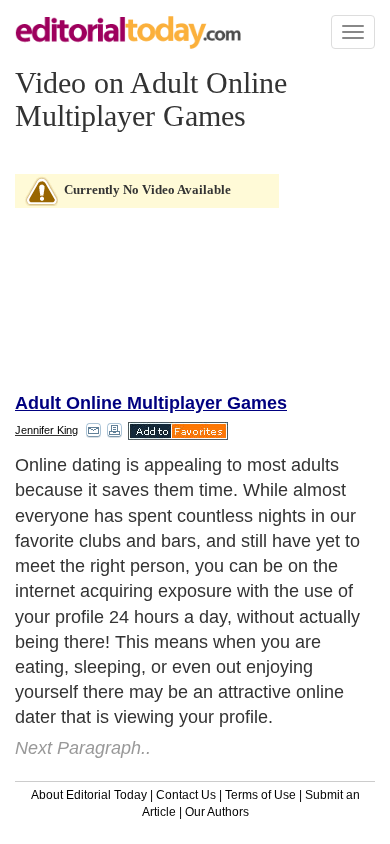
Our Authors (217, 812)
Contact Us (186, 795)
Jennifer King (46, 430)
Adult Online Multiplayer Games (151, 403)
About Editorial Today (89, 795)
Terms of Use (260, 795)
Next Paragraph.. (83, 748)
